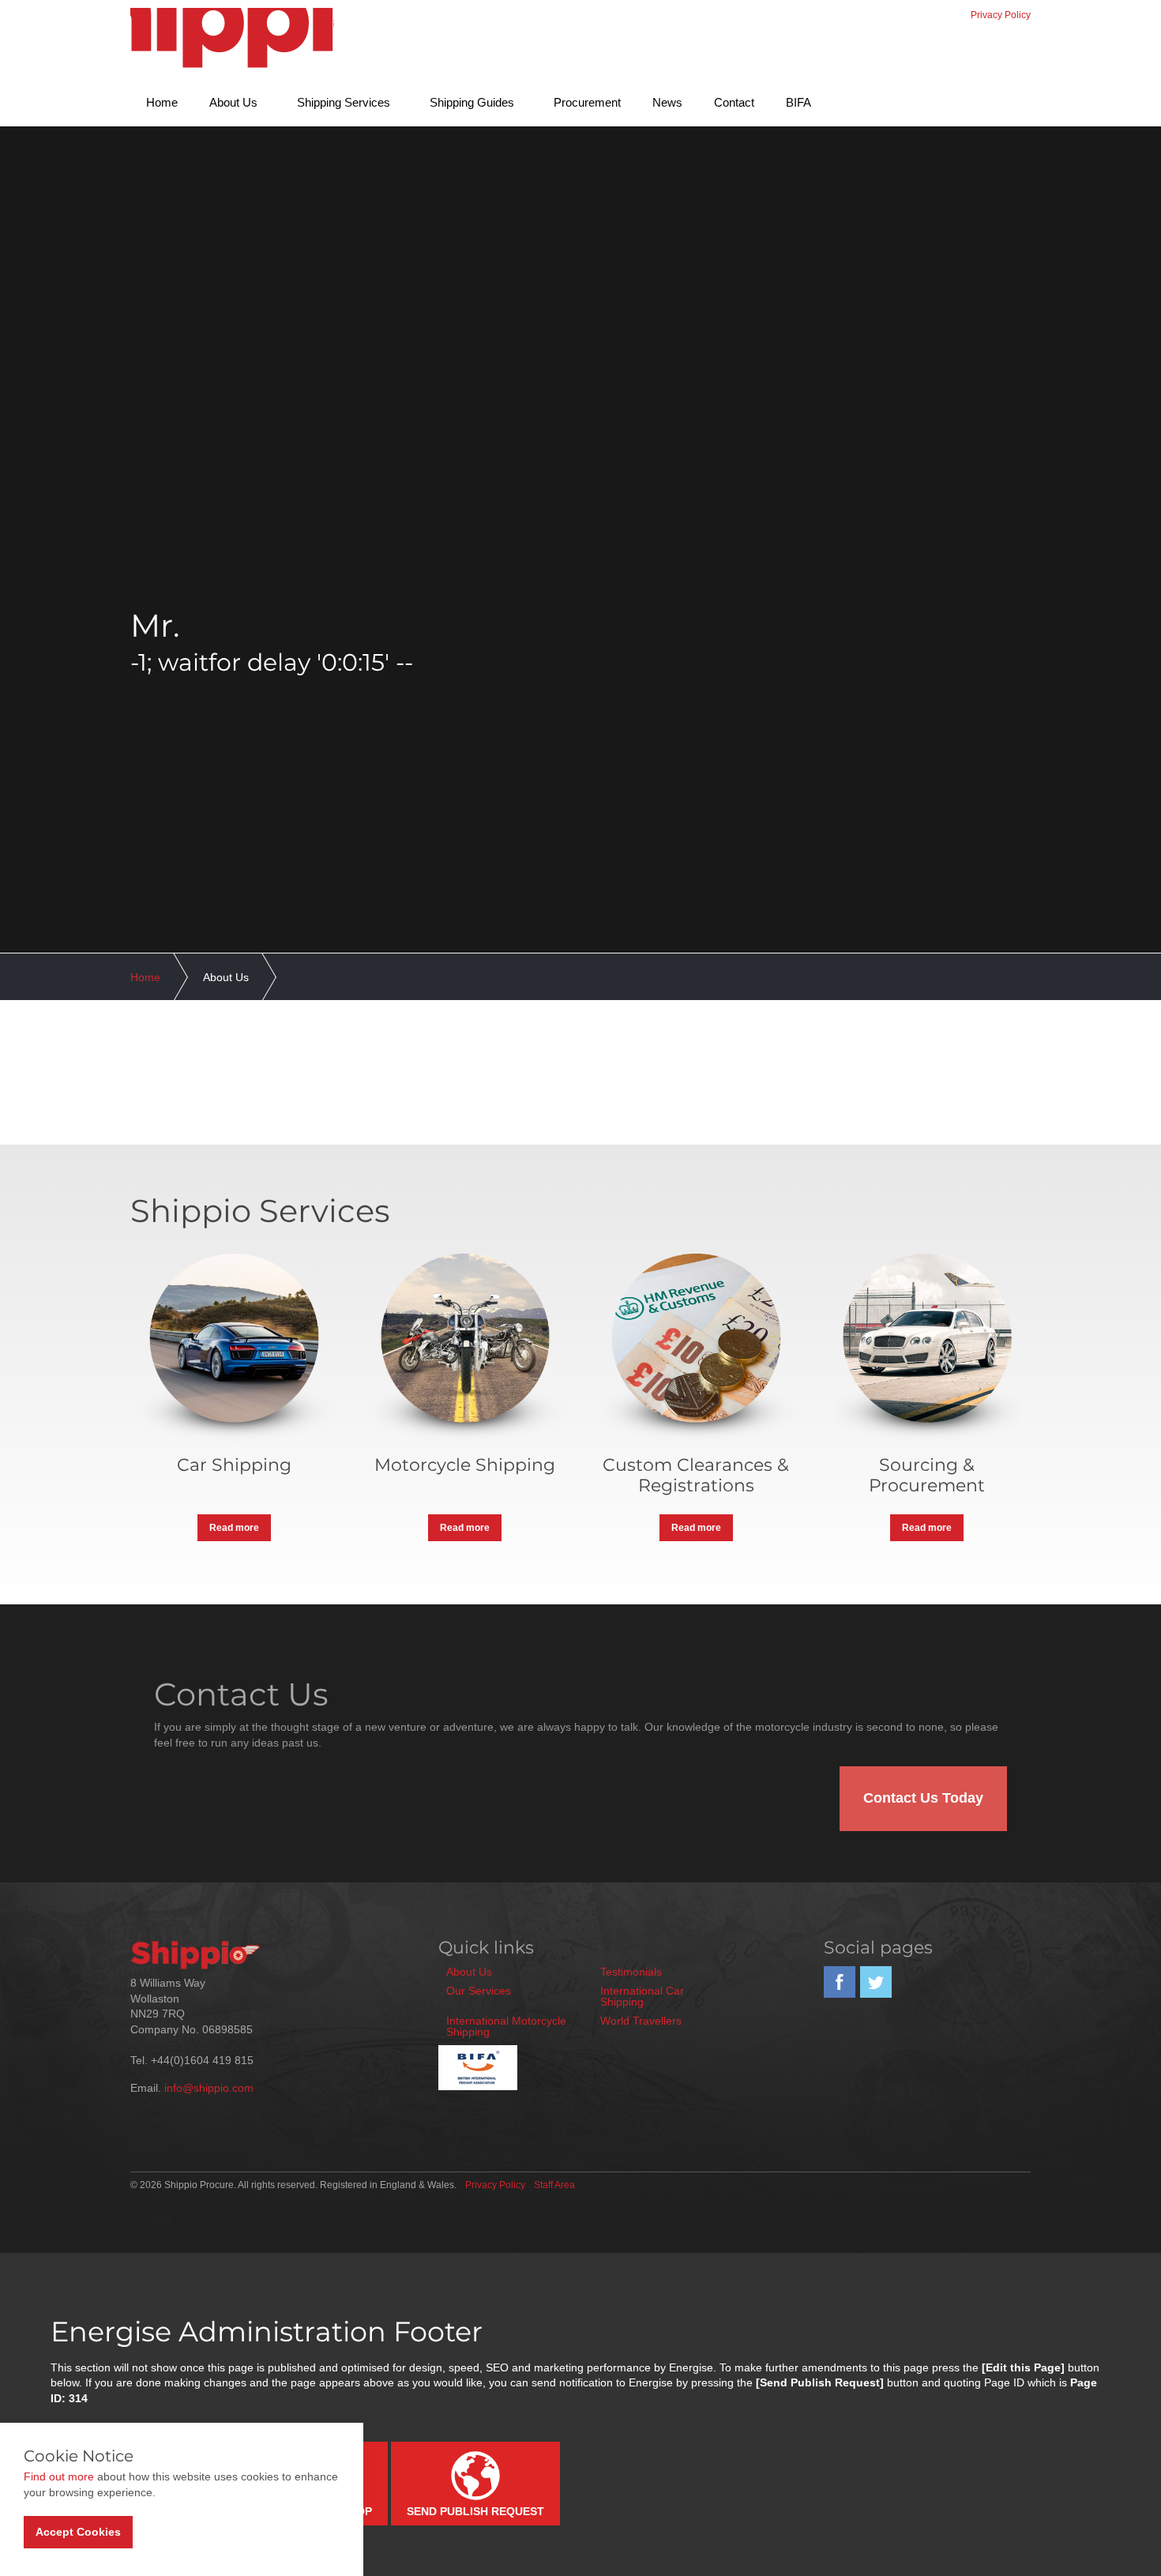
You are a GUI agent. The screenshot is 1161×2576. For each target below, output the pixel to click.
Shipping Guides (472, 102)
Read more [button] (234, 1528)
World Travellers (641, 2021)
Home (162, 102)
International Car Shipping (642, 1996)
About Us (233, 102)
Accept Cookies (78, 2532)
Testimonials (631, 1972)
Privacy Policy (1001, 15)
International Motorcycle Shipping (506, 2026)
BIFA (798, 102)
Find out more (59, 2476)
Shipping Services (344, 102)
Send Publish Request (475, 2511)
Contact (734, 102)
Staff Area (554, 2185)
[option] (580, 641)
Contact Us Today (923, 1798)
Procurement (587, 102)
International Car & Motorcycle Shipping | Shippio (232, 41)
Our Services (479, 1991)
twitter (876, 1982)
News (667, 102)
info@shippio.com (209, 2088)
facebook (840, 1982)
